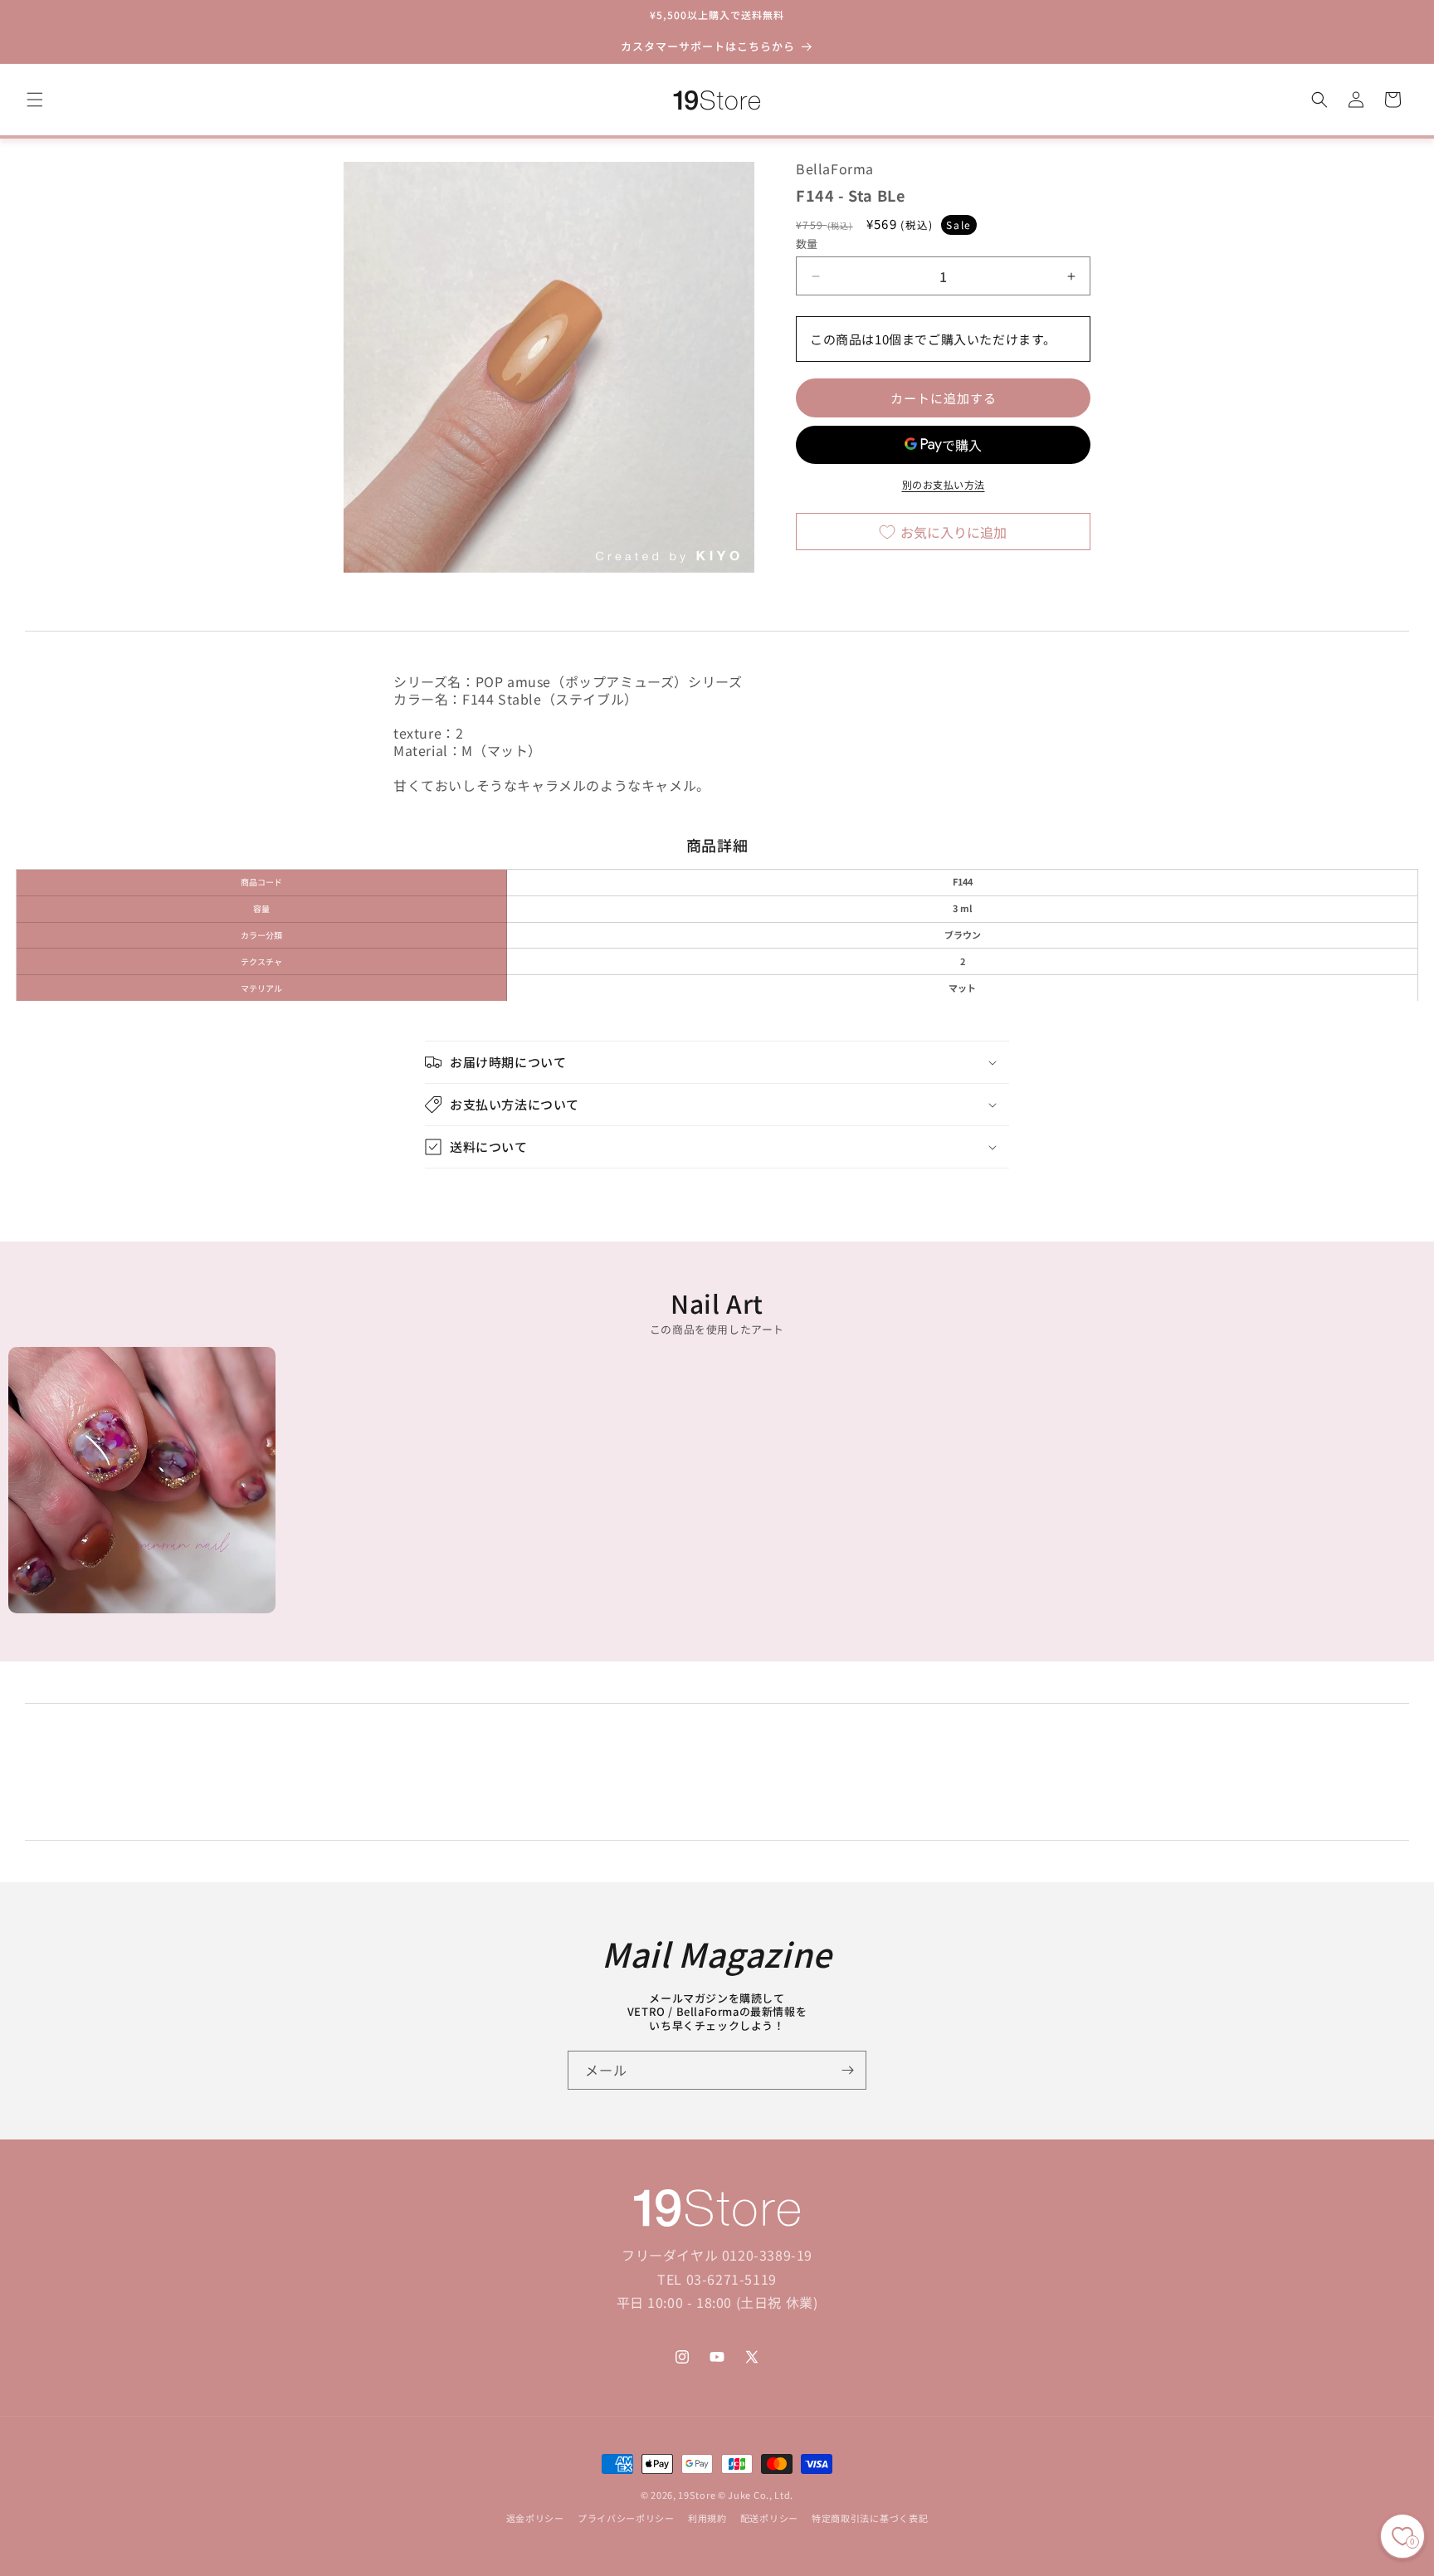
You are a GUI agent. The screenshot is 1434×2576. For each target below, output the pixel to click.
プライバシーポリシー (626, 2519)
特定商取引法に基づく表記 (870, 2519)
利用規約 (707, 2519)
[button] (35, 100)
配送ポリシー (769, 2519)
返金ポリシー (535, 2519)
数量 (807, 244)
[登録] (847, 2070)
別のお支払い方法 (944, 485)
